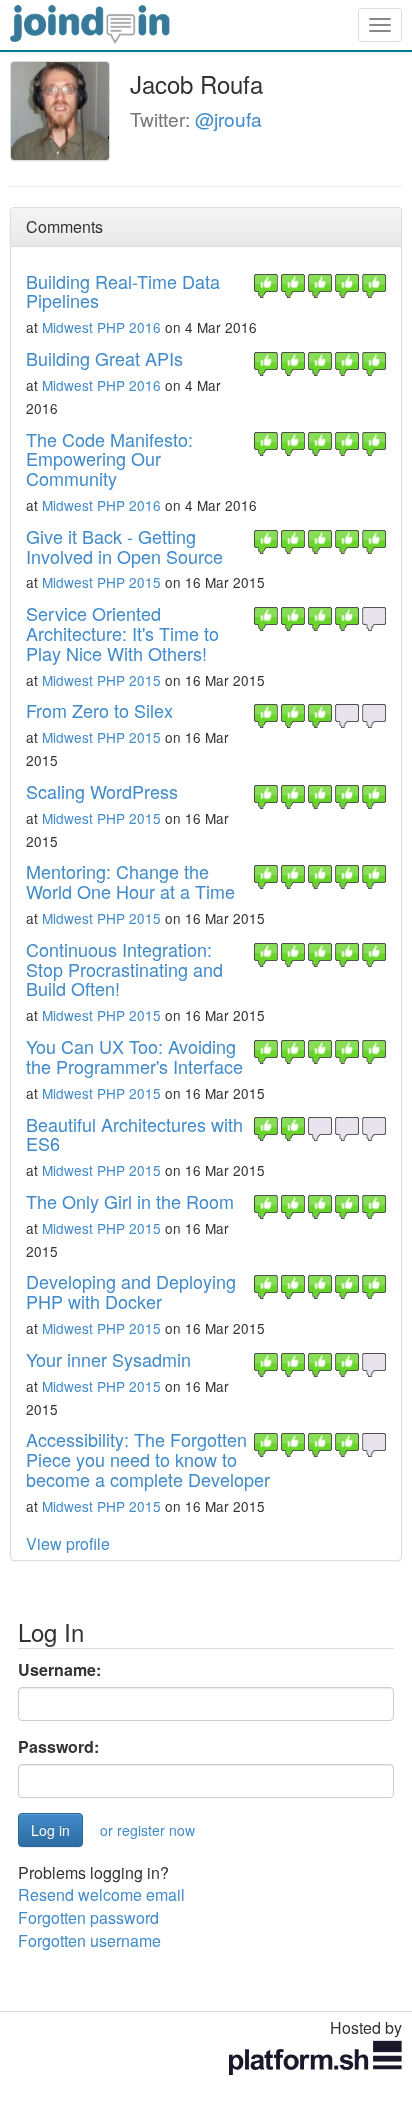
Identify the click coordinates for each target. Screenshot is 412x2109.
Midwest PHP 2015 (101, 582)
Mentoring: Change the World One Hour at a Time (130, 881)
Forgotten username (89, 1940)
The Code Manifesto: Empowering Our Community (109, 459)
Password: (58, 1747)
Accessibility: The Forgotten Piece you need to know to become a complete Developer (148, 1459)
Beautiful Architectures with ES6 (134, 1134)
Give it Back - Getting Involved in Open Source (124, 546)
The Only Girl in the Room (130, 1201)
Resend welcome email (101, 1894)
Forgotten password (88, 1917)
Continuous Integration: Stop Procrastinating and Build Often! (124, 969)
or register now (147, 1830)
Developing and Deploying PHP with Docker (131, 1291)
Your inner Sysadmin (108, 1359)
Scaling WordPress (102, 791)
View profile (68, 1543)
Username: (59, 1670)
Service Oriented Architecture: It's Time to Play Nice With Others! (122, 633)
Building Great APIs (104, 358)
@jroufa (228, 118)
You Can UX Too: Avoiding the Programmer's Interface (134, 1056)
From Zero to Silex (99, 710)
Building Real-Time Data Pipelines (123, 291)
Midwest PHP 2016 (101, 327)
